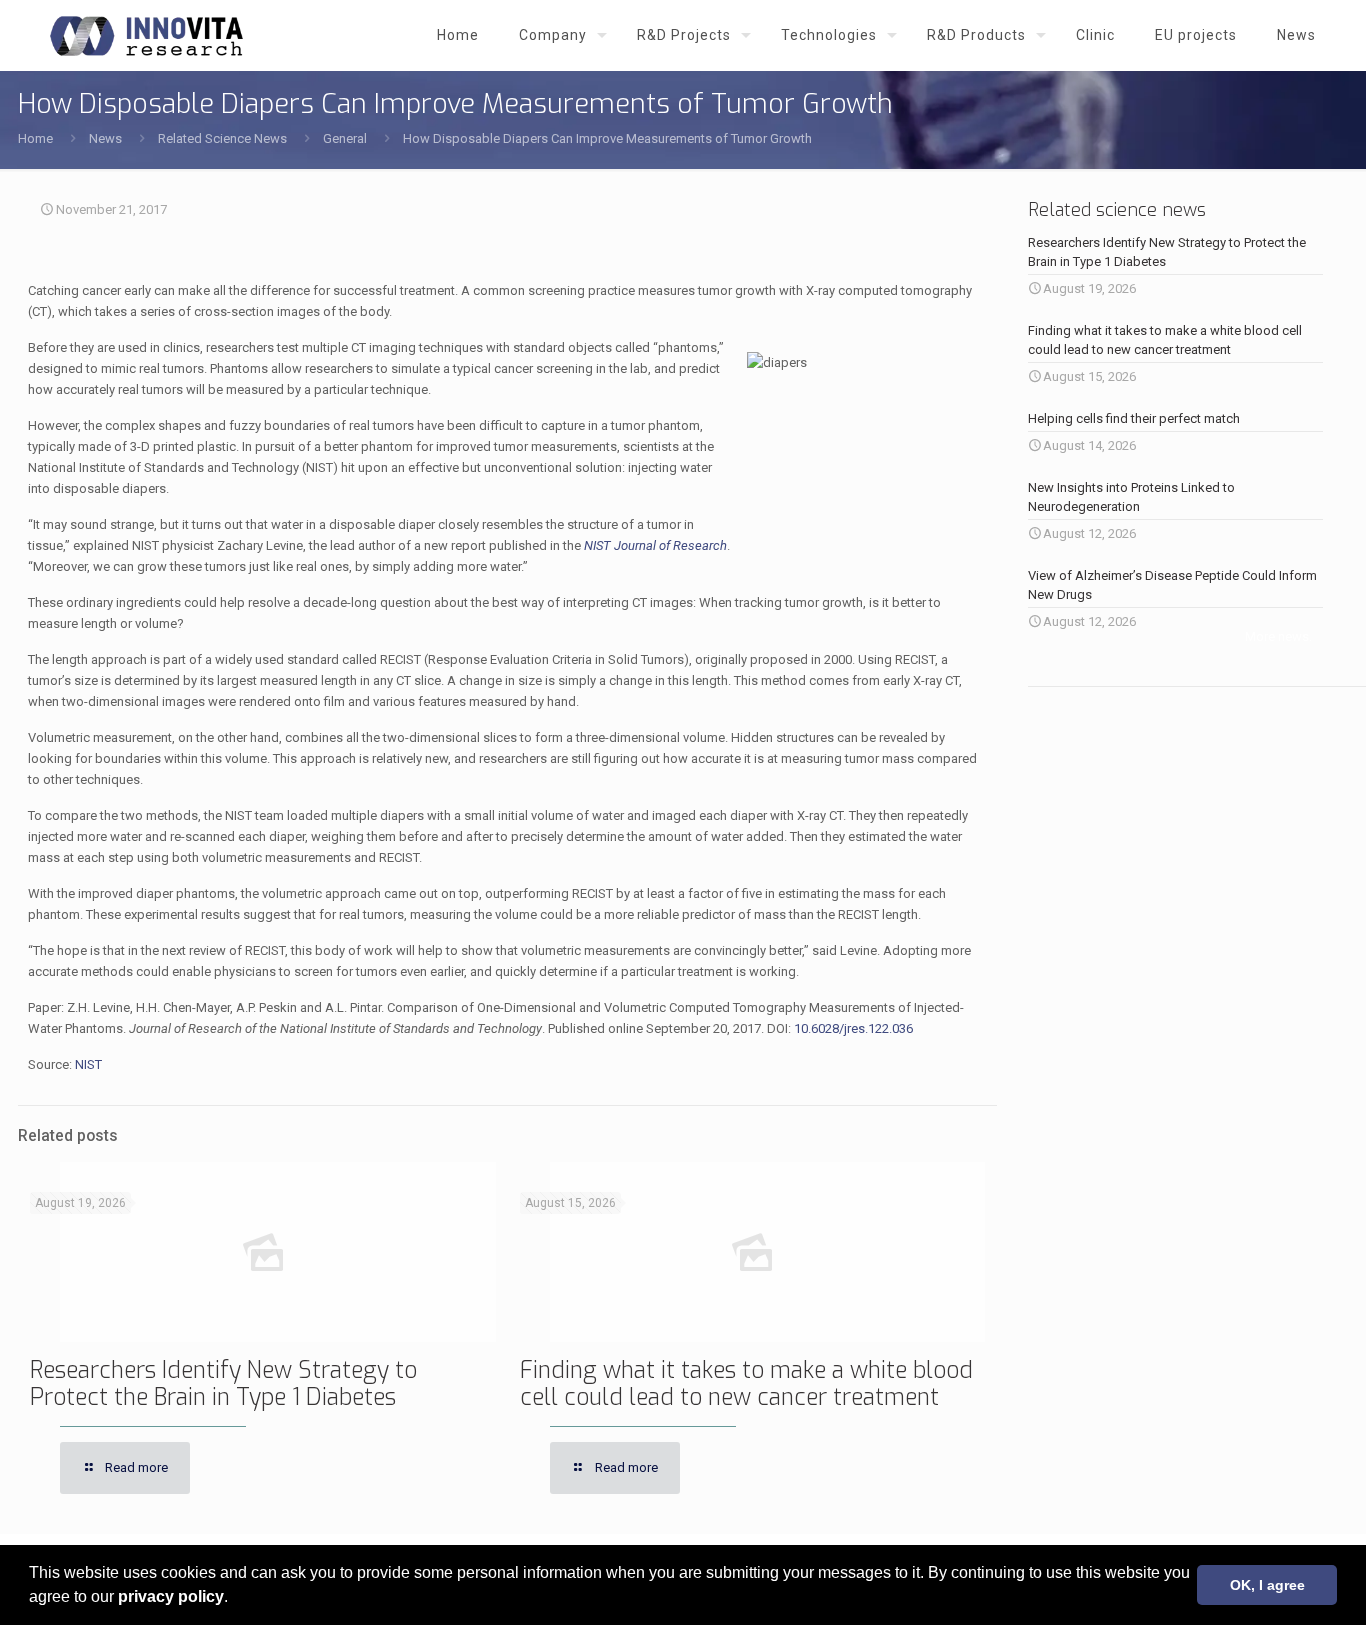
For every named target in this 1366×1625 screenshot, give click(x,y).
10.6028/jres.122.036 (853, 1028)
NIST (88, 1064)
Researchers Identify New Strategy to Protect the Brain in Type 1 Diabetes (223, 1384)
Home (35, 138)
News (105, 138)
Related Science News (222, 138)
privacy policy (171, 1596)
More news (1277, 636)
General (345, 138)
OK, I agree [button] (1267, 1585)
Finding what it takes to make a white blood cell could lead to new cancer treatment (746, 1384)
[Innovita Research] (146, 35)
